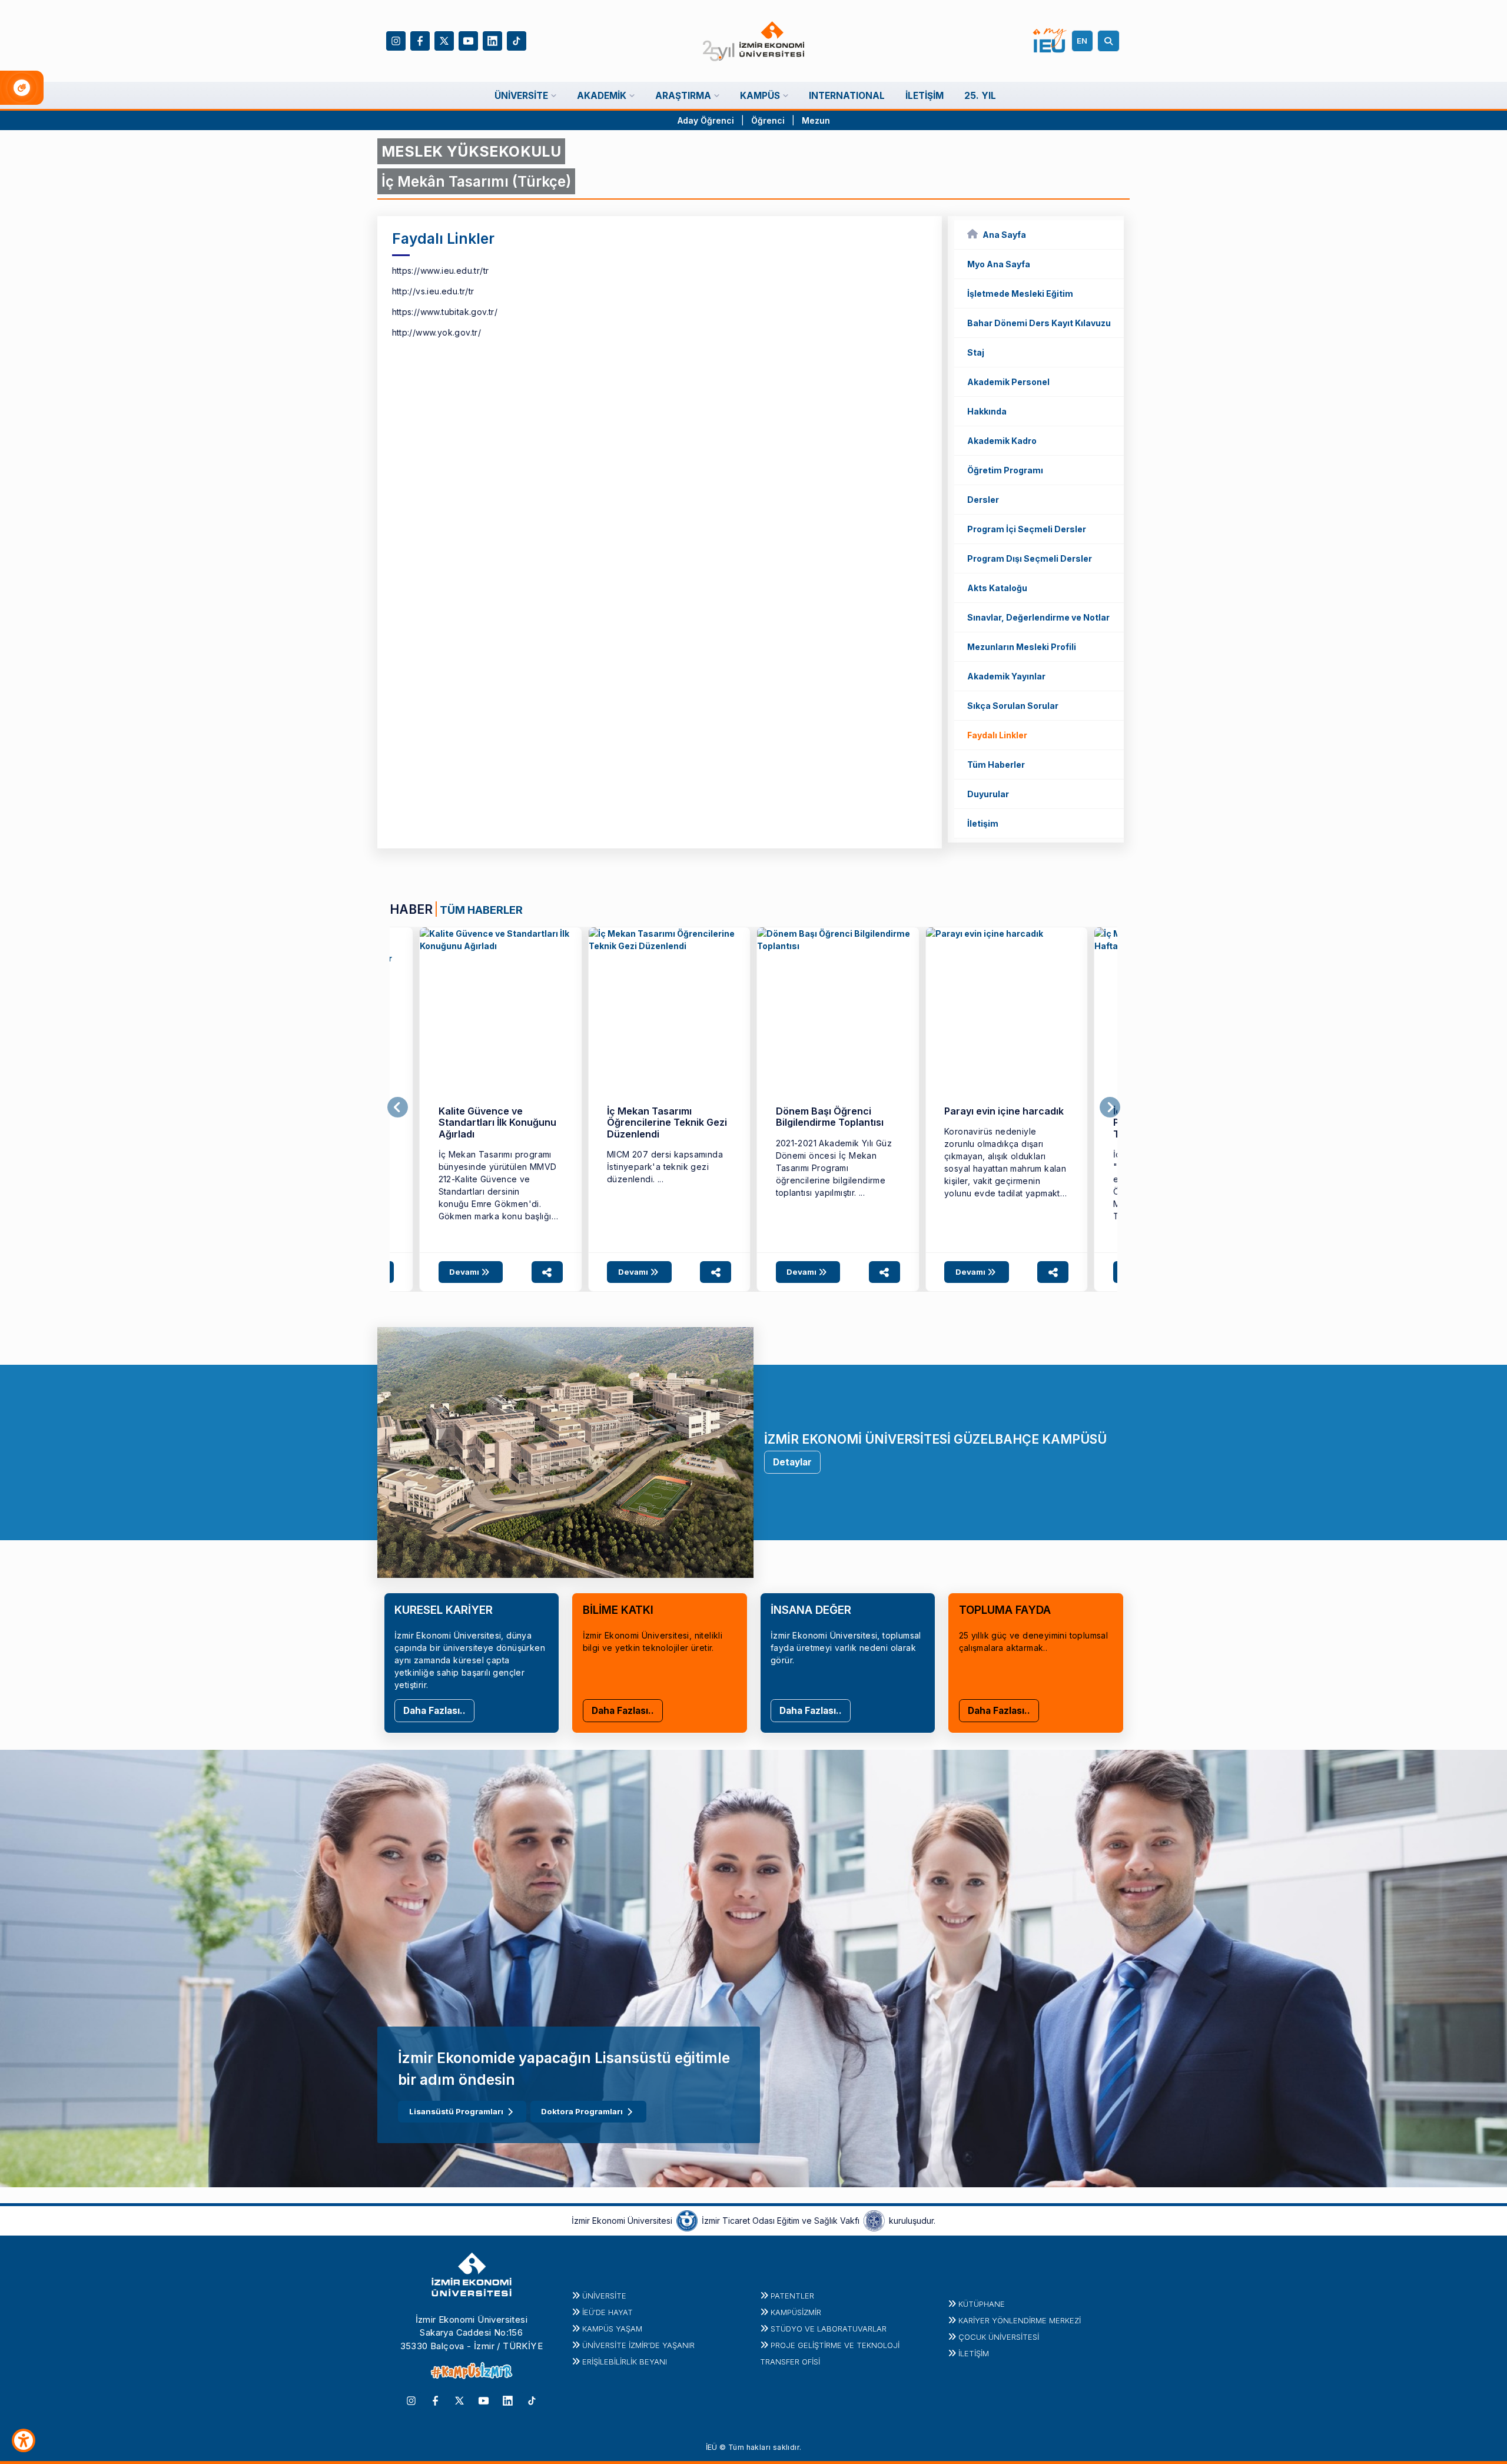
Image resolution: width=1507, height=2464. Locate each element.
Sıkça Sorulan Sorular (1013, 706)
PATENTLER (792, 2296)
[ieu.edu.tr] (754, 41)
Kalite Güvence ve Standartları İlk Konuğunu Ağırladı (497, 1122)
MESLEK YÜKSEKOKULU (471, 151)
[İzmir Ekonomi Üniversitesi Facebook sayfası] (420, 40)
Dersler (983, 500)
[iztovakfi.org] (874, 2220)
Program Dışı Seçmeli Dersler (1030, 558)
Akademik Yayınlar (1006, 676)
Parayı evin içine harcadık (1004, 1111)
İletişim (983, 823)
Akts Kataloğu (997, 588)
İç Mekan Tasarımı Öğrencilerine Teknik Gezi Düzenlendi (667, 1122)
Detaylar (792, 1462)
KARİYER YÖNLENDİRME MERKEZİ (1020, 2320)
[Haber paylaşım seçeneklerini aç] (547, 1272)
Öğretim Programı (1005, 470)
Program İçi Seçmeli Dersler (1027, 529)
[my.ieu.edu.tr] (1050, 41)
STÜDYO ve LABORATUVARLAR (829, 2329)
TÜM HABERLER (481, 910)
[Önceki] (398, 1107)
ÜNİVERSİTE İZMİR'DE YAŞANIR (638, 2345)
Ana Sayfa (1004, 235)
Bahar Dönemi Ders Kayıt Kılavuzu (1039, 323)
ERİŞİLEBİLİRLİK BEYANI (625, 2362)
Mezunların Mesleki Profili (1022, 647)
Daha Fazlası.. (434, 1711)
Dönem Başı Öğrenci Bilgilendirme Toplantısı (830, 1117)
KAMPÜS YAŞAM (612, 2329)
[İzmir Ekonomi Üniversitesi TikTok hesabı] (517, 40)
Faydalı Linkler (997, 735)
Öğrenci (769, 120)
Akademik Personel (1008, 382)
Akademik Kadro (1002, 441)
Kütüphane (982, 2304)
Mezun (816, 120)
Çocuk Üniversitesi (999, 2337)
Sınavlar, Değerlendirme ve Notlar (1038, 617)
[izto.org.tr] (687, 2220)
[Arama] (1110, 41)
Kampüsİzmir (796, 2312)
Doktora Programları (582, 2111)
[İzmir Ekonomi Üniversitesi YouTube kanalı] (468, 40)
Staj (976, 352)
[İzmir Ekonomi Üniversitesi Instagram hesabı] (396, 40)
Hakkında (987, 411)
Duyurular (988, 794)
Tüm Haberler (996, 765)
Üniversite (604, 2296)
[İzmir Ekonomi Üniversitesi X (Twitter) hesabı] (444, 40)
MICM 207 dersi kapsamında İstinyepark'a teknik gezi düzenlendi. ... (665, 1167)
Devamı (465, 1272)
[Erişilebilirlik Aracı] (24, 2440)
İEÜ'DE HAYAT (608, 2312)
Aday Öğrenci (706, 120)
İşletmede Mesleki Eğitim (1020, 294)
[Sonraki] (1110, 1107)
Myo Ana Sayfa (999, 264)
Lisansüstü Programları (456, 2111)
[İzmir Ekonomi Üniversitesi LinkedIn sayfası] (492, 40)
